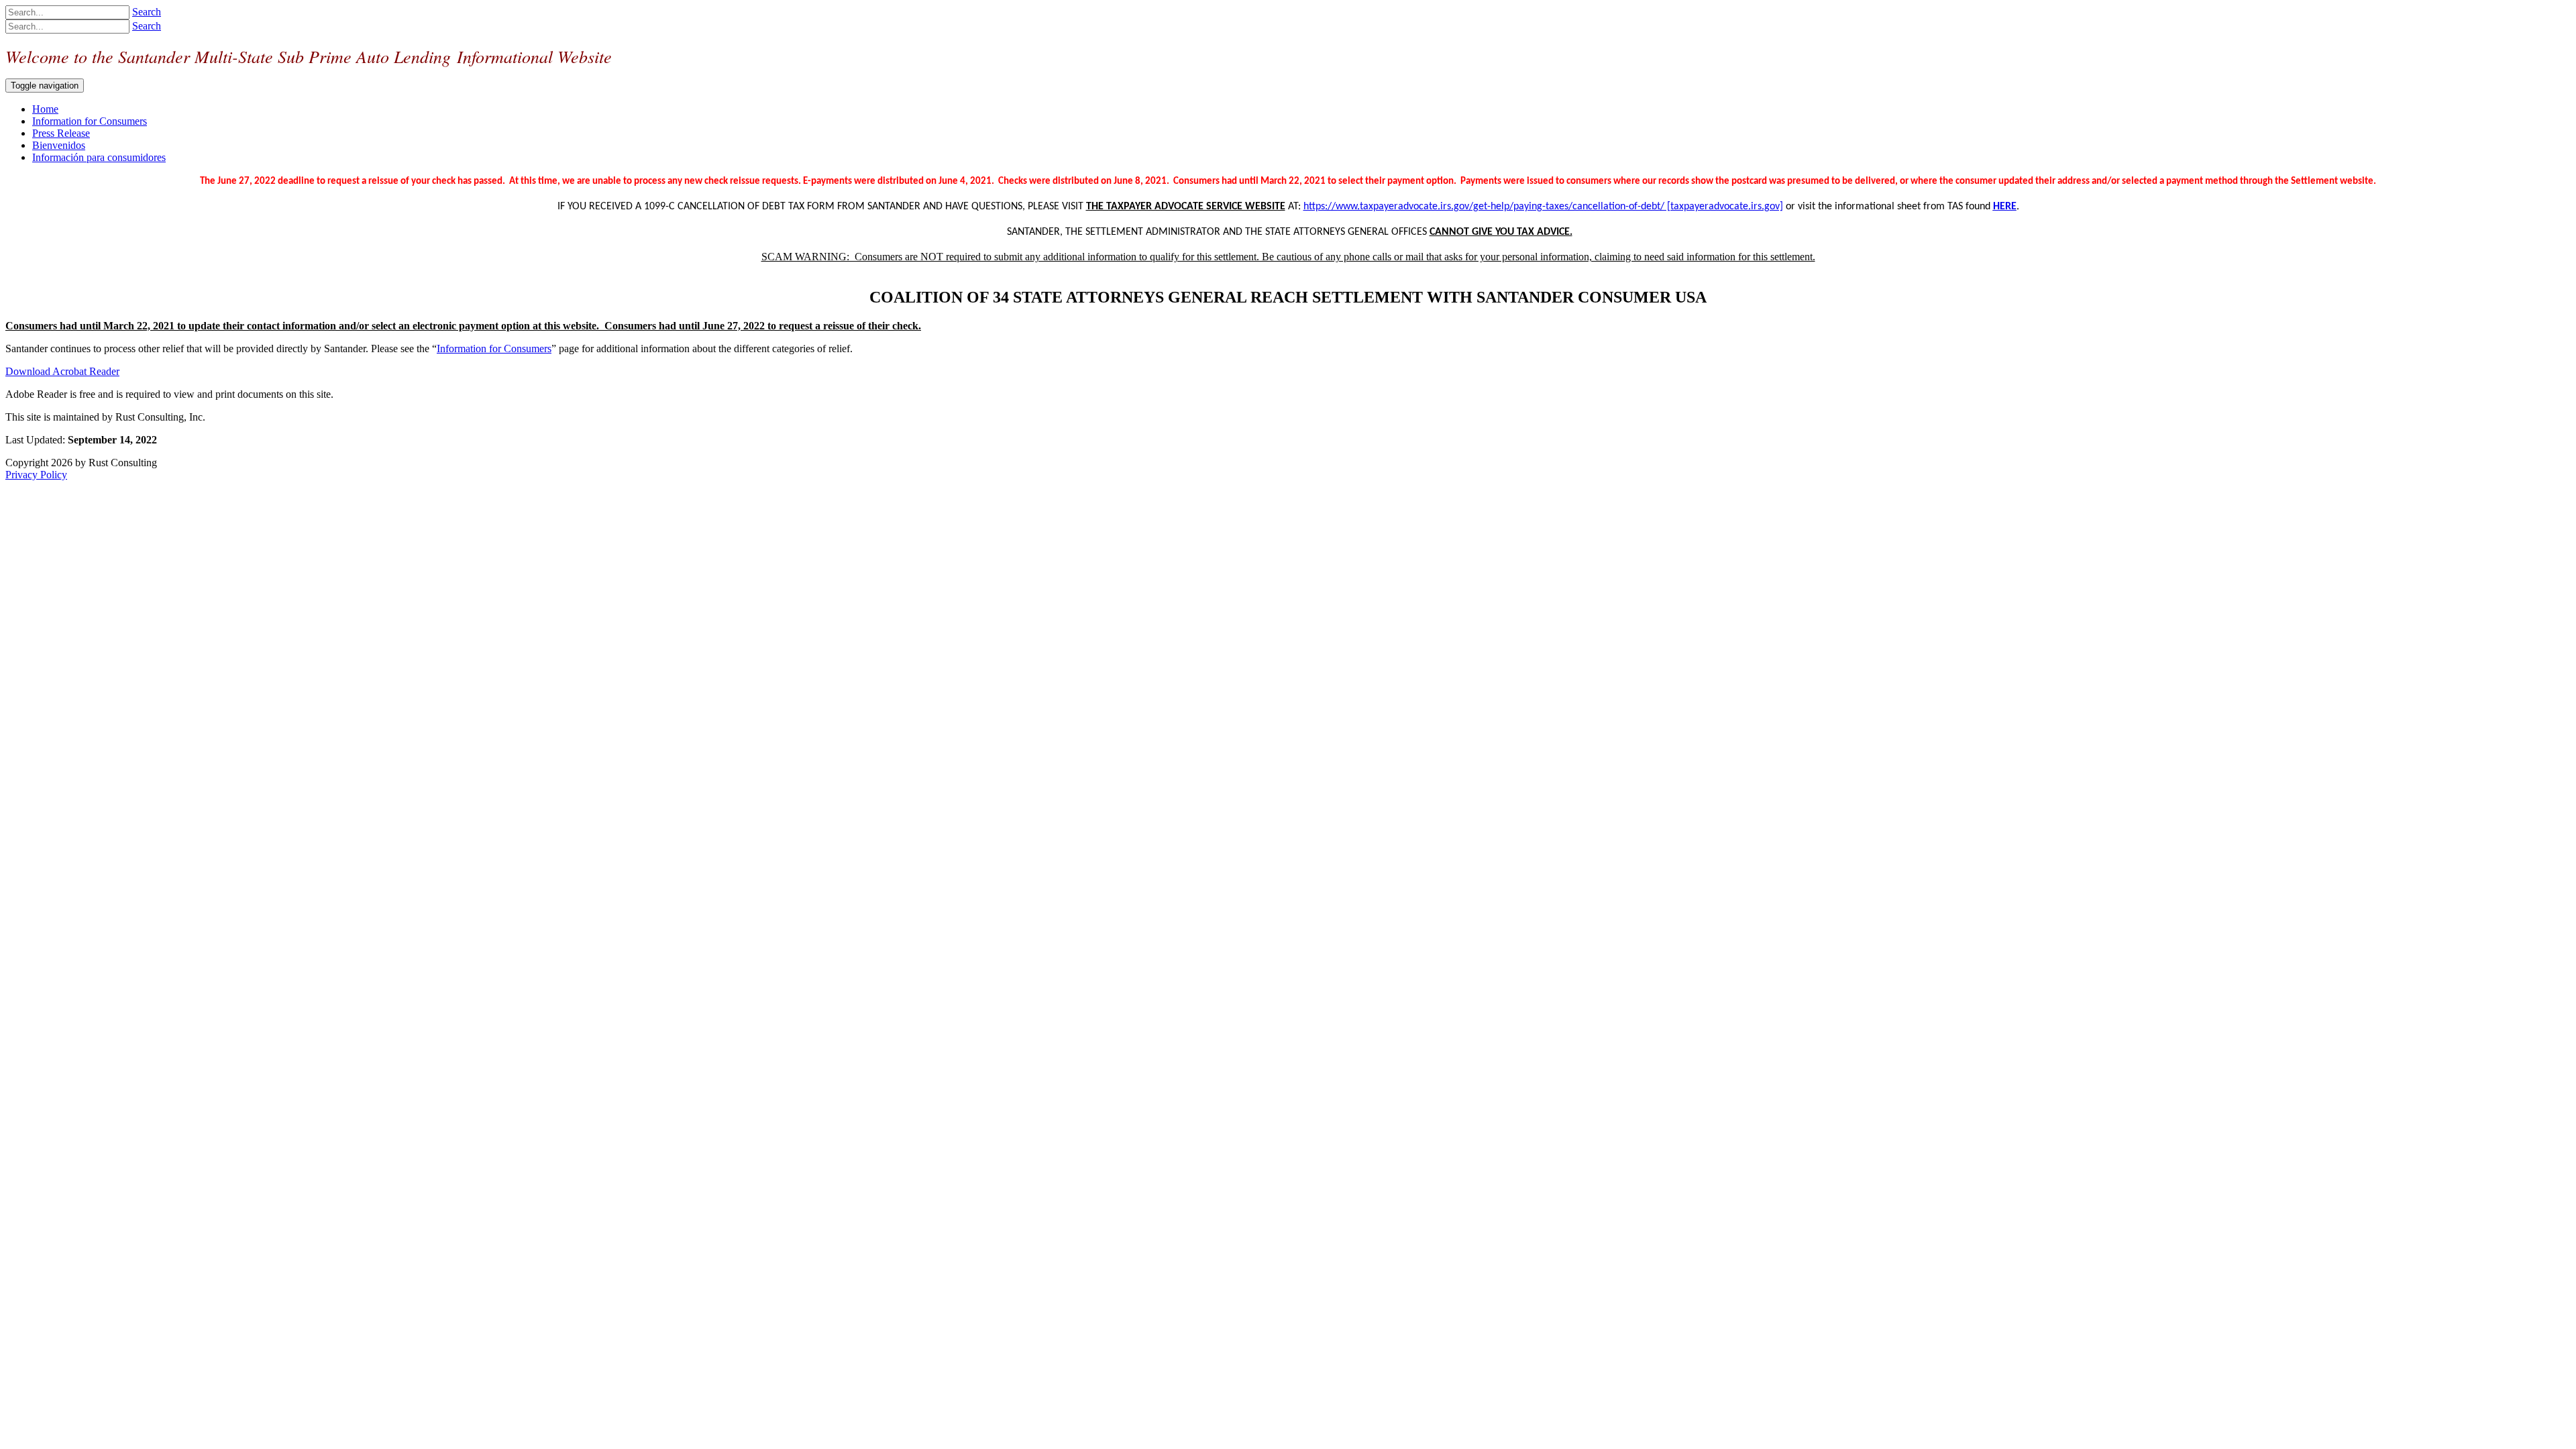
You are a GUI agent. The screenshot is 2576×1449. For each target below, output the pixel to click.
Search (147, 12)
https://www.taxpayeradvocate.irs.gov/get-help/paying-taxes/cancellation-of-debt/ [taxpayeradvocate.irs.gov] (1543, 207)
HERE (2005, 207)
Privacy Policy (36, 475)
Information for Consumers (494, 348)
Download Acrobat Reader (62, 371)
